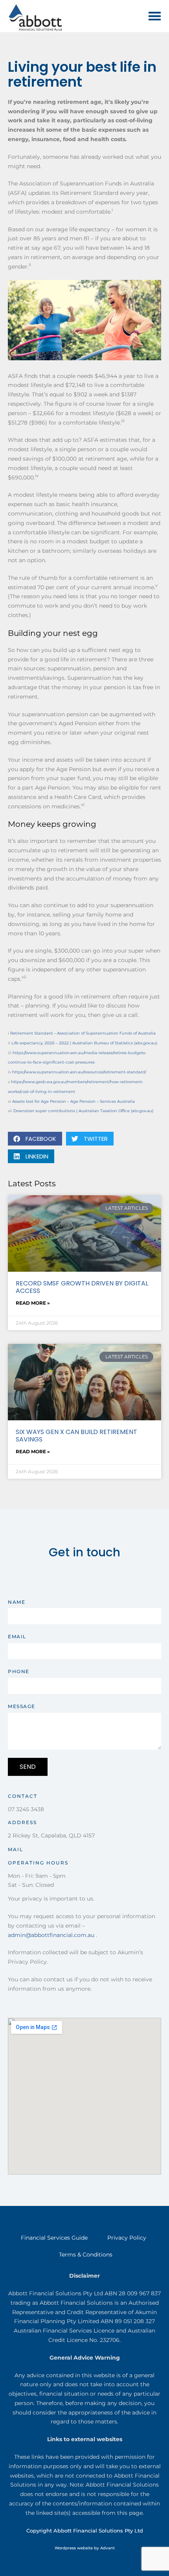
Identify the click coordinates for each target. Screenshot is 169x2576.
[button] (155, 16)
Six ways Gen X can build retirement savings (76, 1436)
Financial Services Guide (54, 2238)
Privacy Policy (127, 2238)
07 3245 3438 (26, 1809)
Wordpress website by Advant (85, 2548)
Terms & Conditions (86, 2255)
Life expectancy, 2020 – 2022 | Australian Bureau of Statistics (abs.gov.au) (84, 1043)
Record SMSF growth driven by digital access (82, 1287)
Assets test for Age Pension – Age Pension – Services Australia (73, 1101)
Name (17, 1602)
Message (22, 1706)
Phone (19, 1671)
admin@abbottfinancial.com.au (51, 1935)
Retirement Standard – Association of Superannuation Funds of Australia (83, 1033)
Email (17, 1637)
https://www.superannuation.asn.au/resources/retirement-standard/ (79, 1072)
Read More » (33, 1303)
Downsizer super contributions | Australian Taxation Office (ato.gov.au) (83, 1111)
